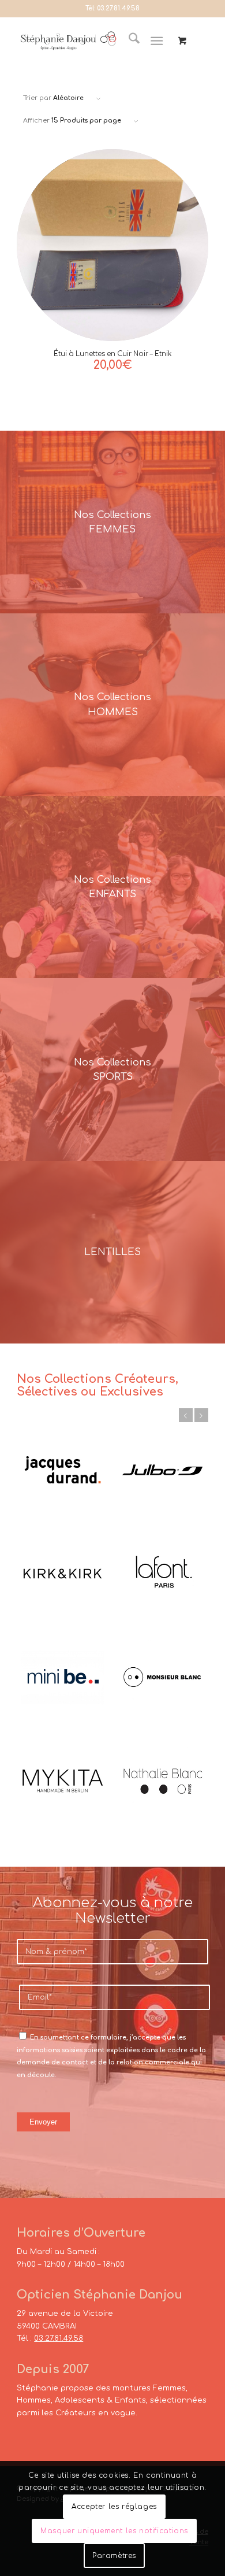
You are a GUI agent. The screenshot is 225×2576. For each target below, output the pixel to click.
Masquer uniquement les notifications (114, 2531)
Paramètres (114, 2556)
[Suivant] (201, 1415)
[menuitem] (128, 41)
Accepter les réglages (114, 2507)
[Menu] (157, 41)
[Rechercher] (128, 41)
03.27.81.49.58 (118, 8)
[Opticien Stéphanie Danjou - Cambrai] (68, 41)
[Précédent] (186, 1415)
